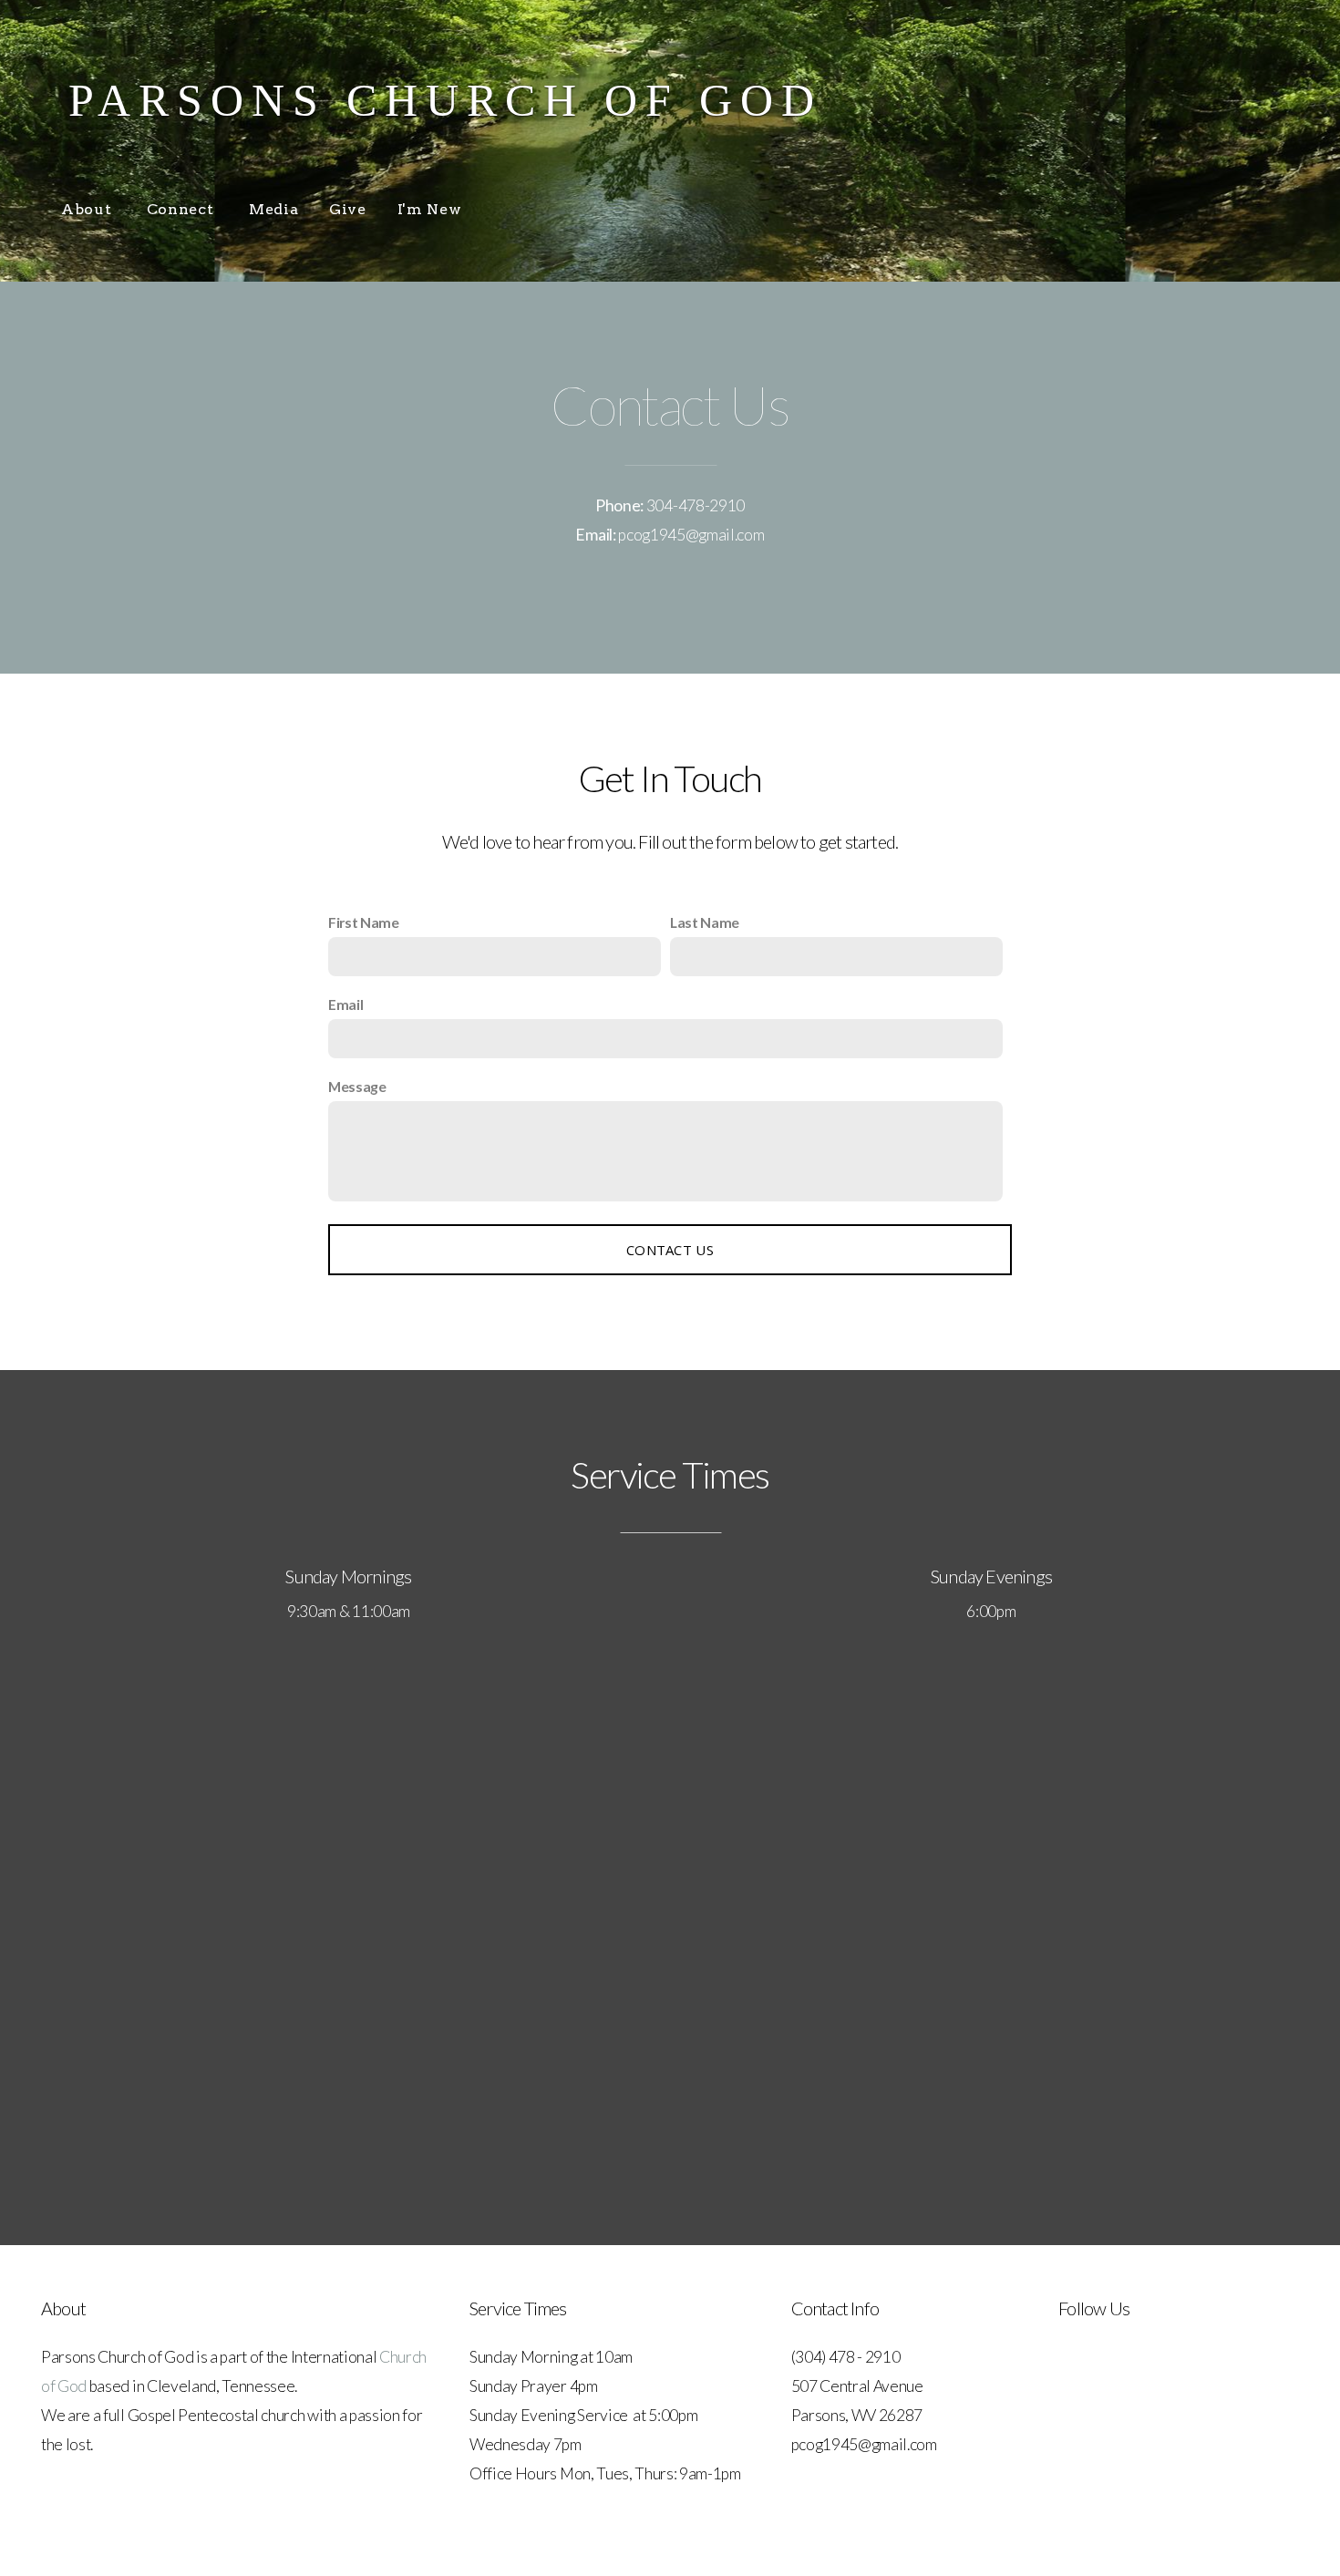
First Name (364, 922)
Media (273, 209)
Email (345, 1004)
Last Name (705, 922)
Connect (182, 209)
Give (348, 209)
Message (357, 1086)
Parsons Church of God (445, 100)
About (88, 209)
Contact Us (670, 1250)
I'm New (429, 209)
